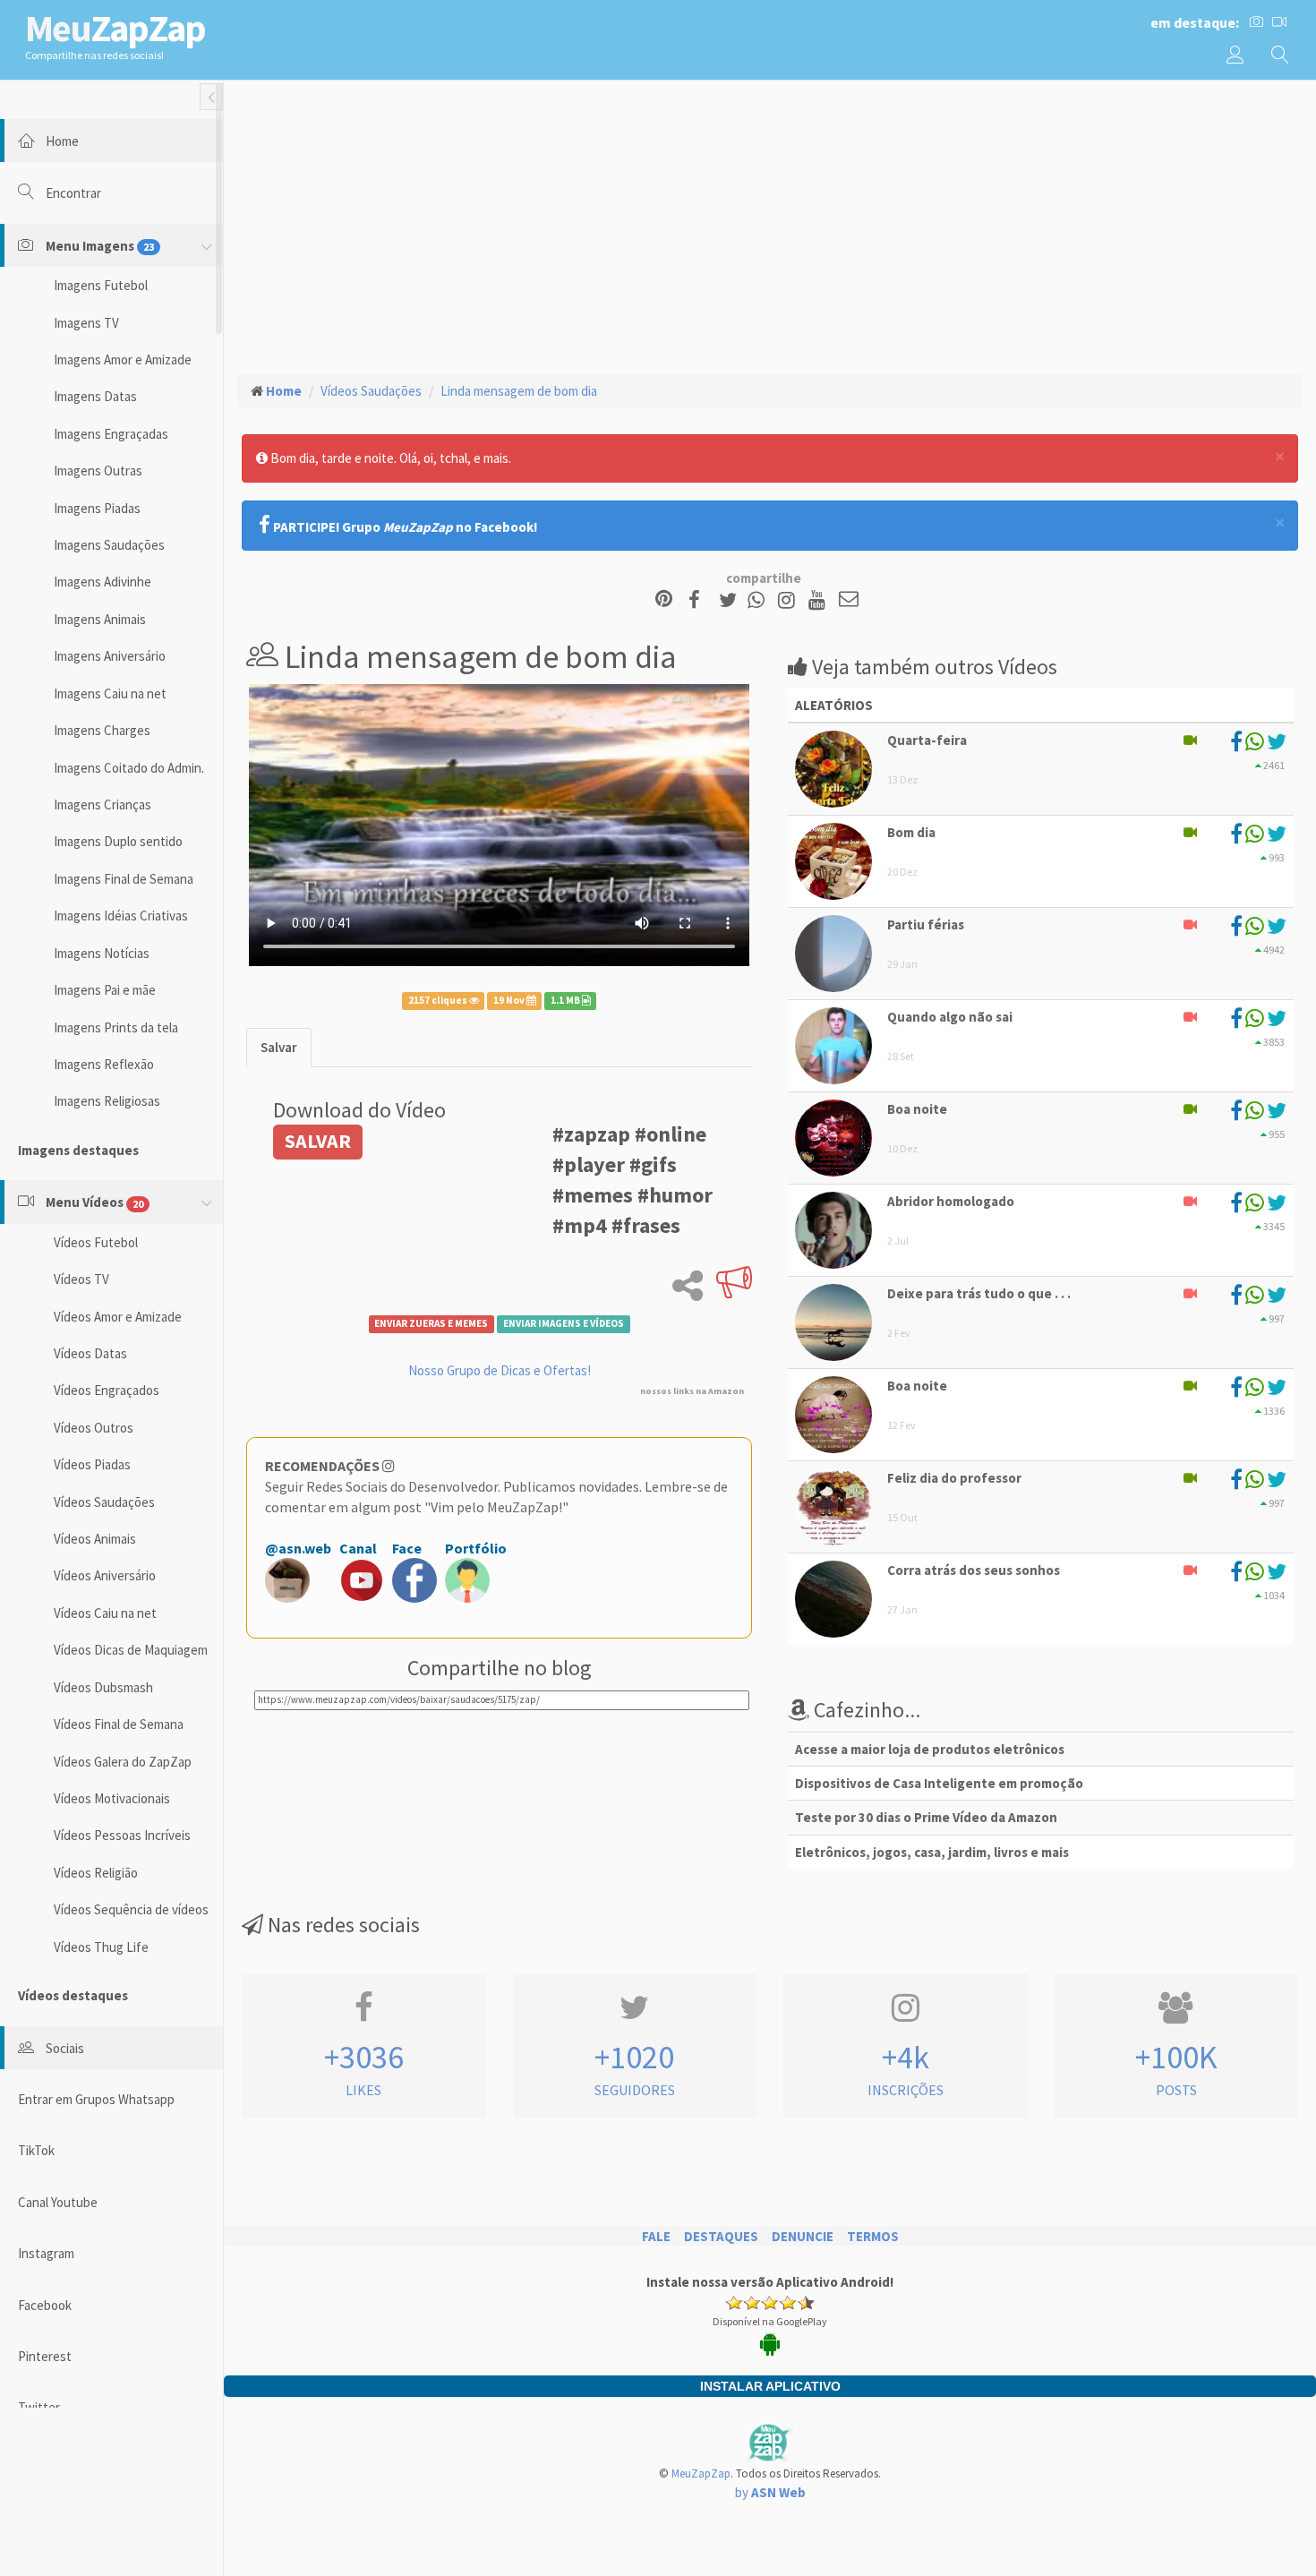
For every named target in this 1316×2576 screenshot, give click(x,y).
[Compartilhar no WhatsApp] (760, 600)
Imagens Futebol (101, 285)
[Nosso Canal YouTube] (820, 600)
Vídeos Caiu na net (105, 1613)
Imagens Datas (95, 396)
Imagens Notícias (102, 953)
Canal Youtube (58, 2202)
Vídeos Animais (95, 1539)
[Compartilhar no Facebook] (700, 600)
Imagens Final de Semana (124, 879)
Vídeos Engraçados (107, 1390)
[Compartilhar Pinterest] (664, 600)
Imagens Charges (102, 730)
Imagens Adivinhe (103, 582)
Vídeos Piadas (92, 1464)
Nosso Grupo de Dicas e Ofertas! (500, 1370)
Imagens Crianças (103, 804)
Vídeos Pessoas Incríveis (122, 1835)
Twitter (39, 2407)
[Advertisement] (770, 225)
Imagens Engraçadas (111, 434)
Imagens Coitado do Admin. (129, 768)
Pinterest (45, 2356)
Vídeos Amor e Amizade (118, 1317)
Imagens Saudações (109, 545)
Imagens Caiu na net (110, 693)
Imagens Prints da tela (116, 1027)
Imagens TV (86, 323)
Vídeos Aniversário (105, 1575)
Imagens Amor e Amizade (123, 359)
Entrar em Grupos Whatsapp (96, 2099)
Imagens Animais (100, 619)
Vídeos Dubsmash (103, 1687)
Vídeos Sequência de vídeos (131, 1909)
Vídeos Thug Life (101, 1947)
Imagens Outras (98, 471)
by (770, 2492)
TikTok (36, 2150)
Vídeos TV (81, 1279)
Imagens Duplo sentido (118, 841)
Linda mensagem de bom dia (519, 391)
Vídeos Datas (90, 1353)
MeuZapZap (701, 2473)
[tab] (279, 1047)
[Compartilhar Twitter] (732, 600)
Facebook (45, 2305)
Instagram (46, 2253)
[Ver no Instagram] (789, 600)
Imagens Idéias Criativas (121, 916)
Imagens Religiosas (107, 1101)
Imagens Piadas (97, 508)
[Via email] (849, 600)
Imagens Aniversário (110, 656)
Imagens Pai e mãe (105, 990)
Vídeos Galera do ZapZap (123, 1762)
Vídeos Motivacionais (112, 1798)
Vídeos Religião (96, 1873)
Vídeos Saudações (104, 1502)
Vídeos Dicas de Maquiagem (131, 1650)
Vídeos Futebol (96, 1242)
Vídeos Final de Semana (119, 1724)
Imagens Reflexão (104, 1064)
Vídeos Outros (94, 1428)
